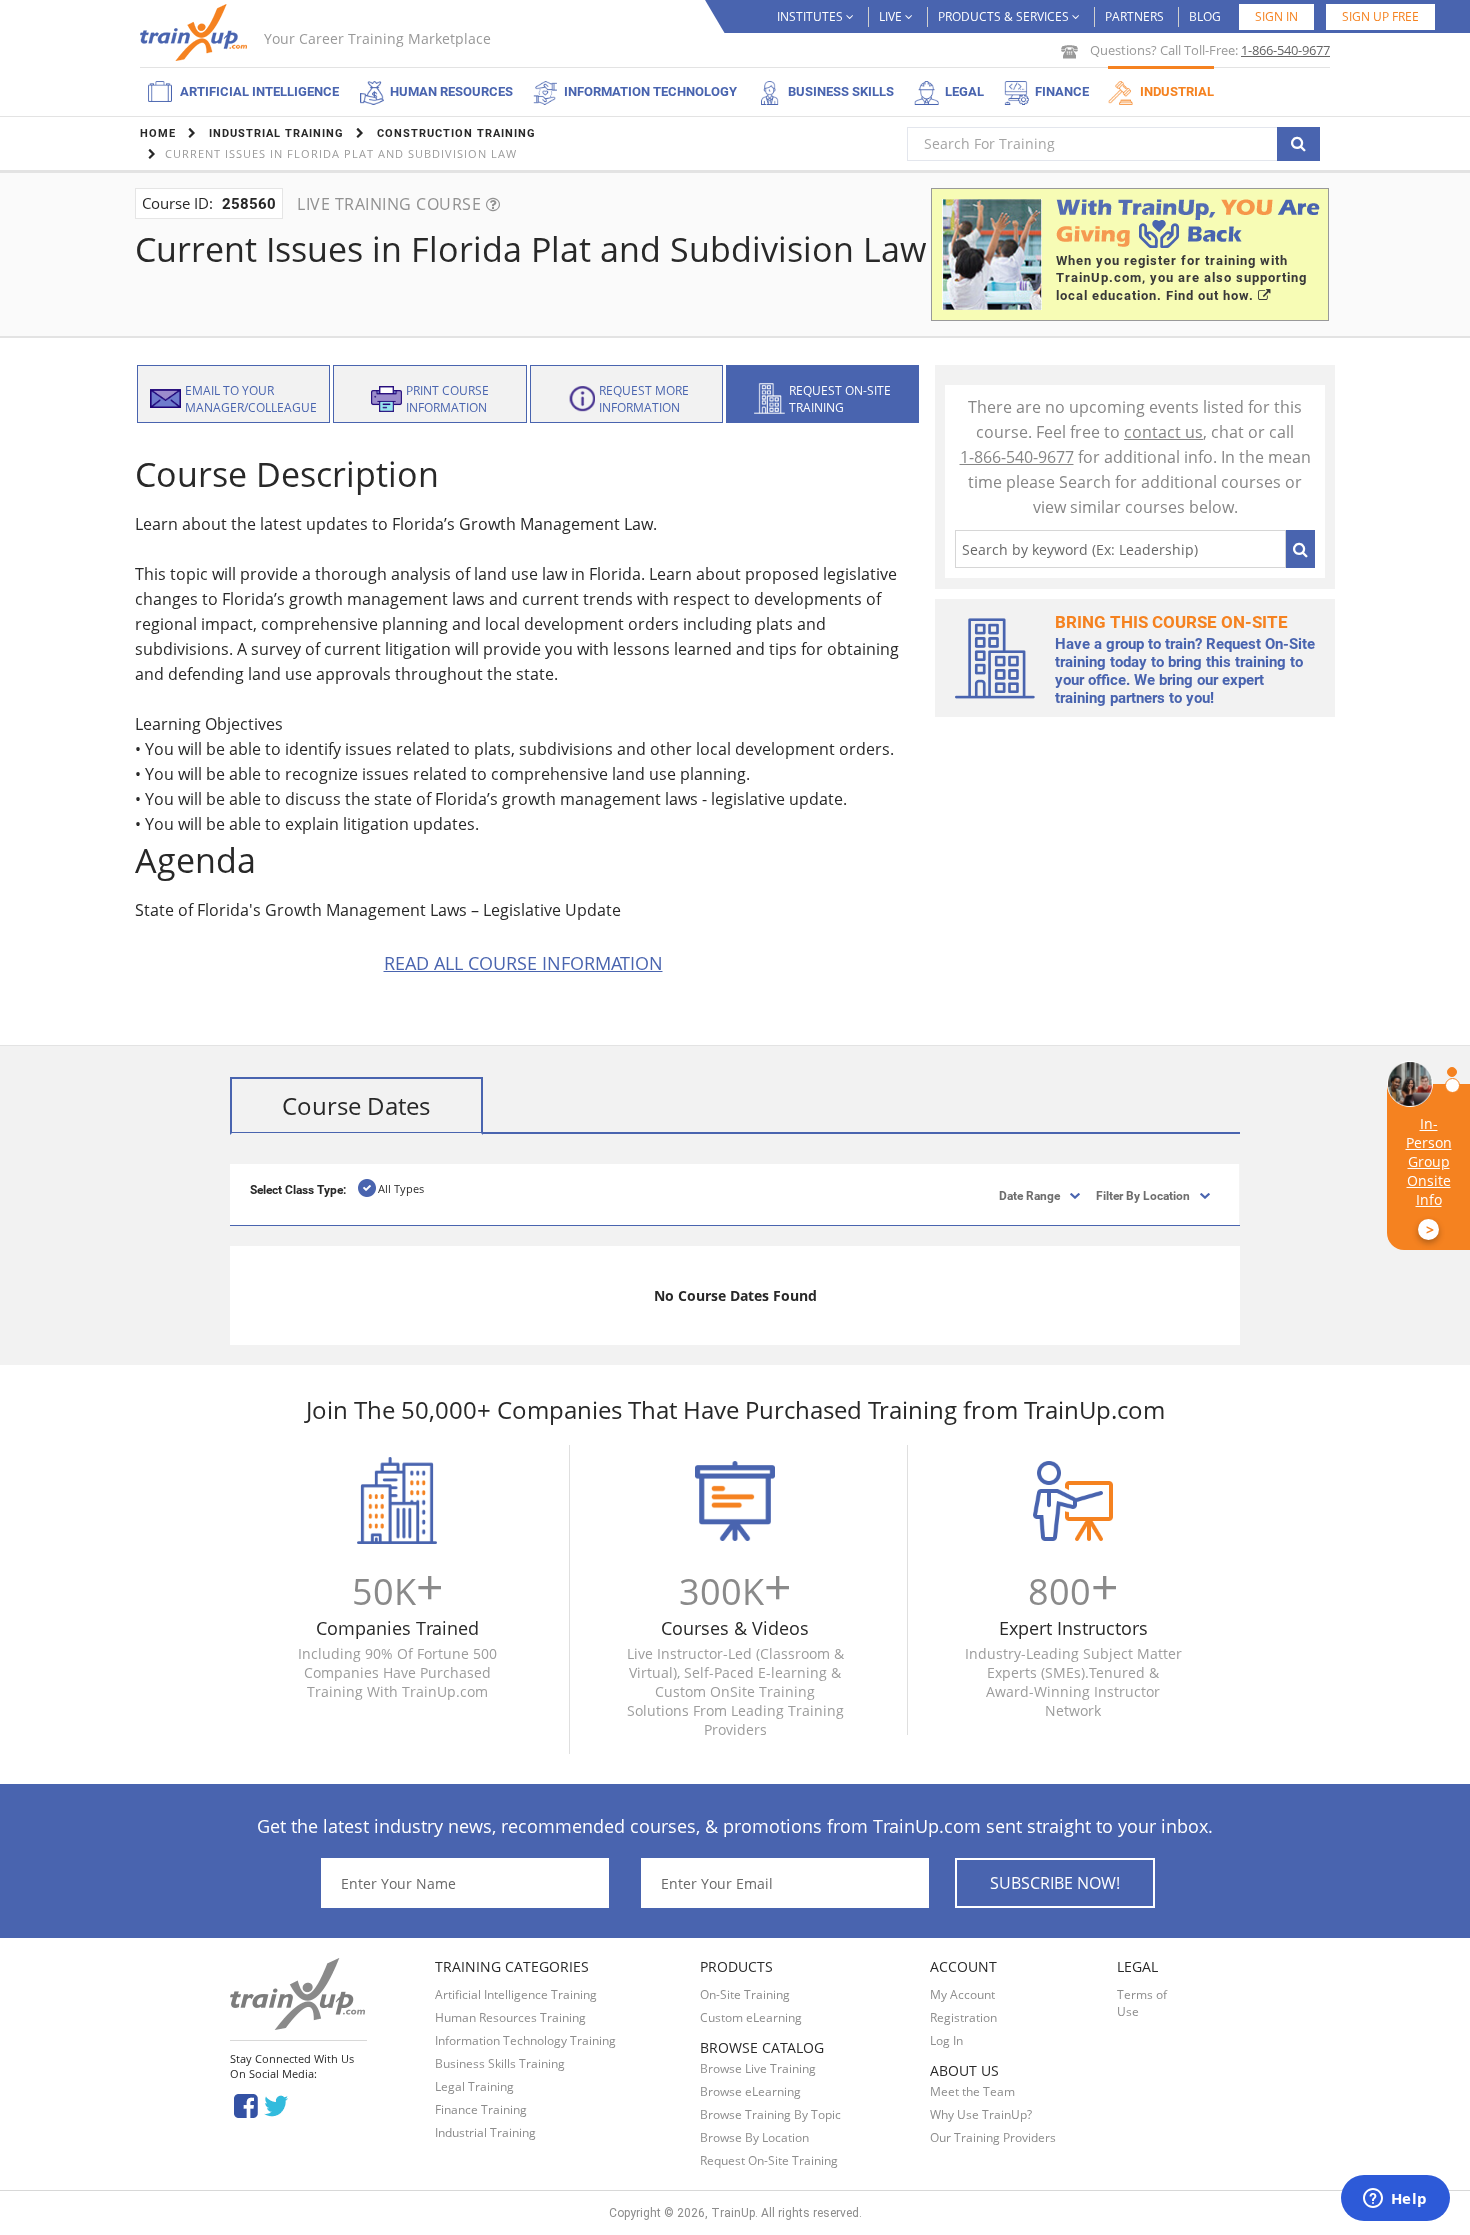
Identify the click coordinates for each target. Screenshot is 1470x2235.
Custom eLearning (751, 2017)
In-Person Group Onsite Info (1429, 1176)
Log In (946, 2040)
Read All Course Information (523, 963)
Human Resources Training (510, 2017)
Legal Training (474, 2086)
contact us (1163, 432)
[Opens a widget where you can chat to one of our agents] (1395, 2200)
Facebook (245, 2104)
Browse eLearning (750, 2091)
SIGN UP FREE (1380, 16)
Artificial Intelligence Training (516, 1994)
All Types (401, 1188)
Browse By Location (754, 2137)
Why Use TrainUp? (981, 2114)
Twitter (279, 2104)
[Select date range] (1012, 1194)
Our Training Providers (993, 2137)
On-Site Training (745, 1994)
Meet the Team (972, 2091)
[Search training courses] (1298, 144)
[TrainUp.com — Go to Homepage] (196, 32)
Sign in (1276, 16)
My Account (962, 1994)
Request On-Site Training (769, 2160)
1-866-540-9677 (1285, 50)
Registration (963, 2017)
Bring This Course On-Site (1171, 622)
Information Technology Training (525, 2040)
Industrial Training (485, 2132)
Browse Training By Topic (770, 2114)
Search (1300, 549)
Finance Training (481, 2109)
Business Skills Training (500, 2063)
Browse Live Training (758, 2068)
